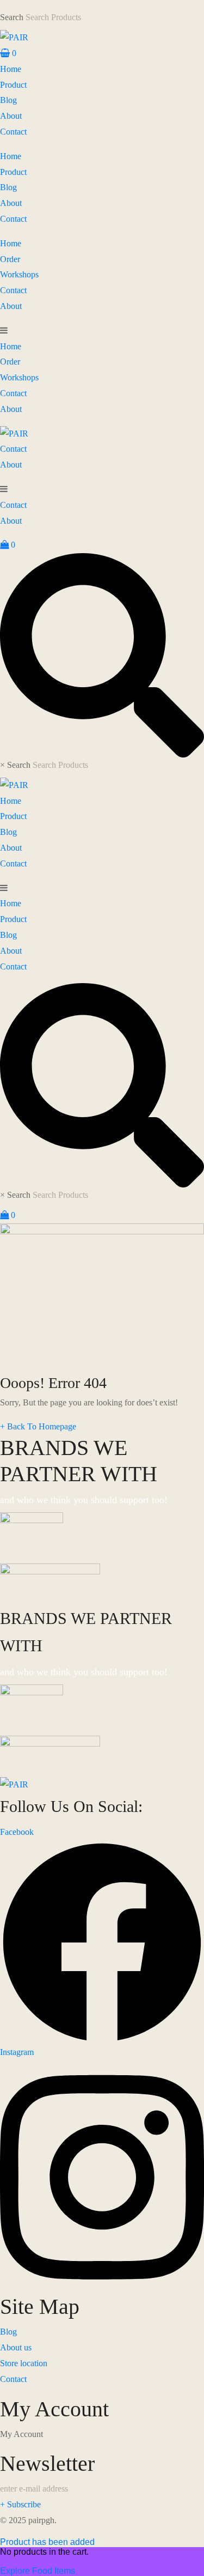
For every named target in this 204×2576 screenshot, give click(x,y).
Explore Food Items (38, 2571)
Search (12, 17)
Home (11, 69)
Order (10, 259)
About (11, 116)
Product (13, 85)
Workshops (19, 274)
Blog (8, 100)
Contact (13, 132)
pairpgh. (42, 2520)
